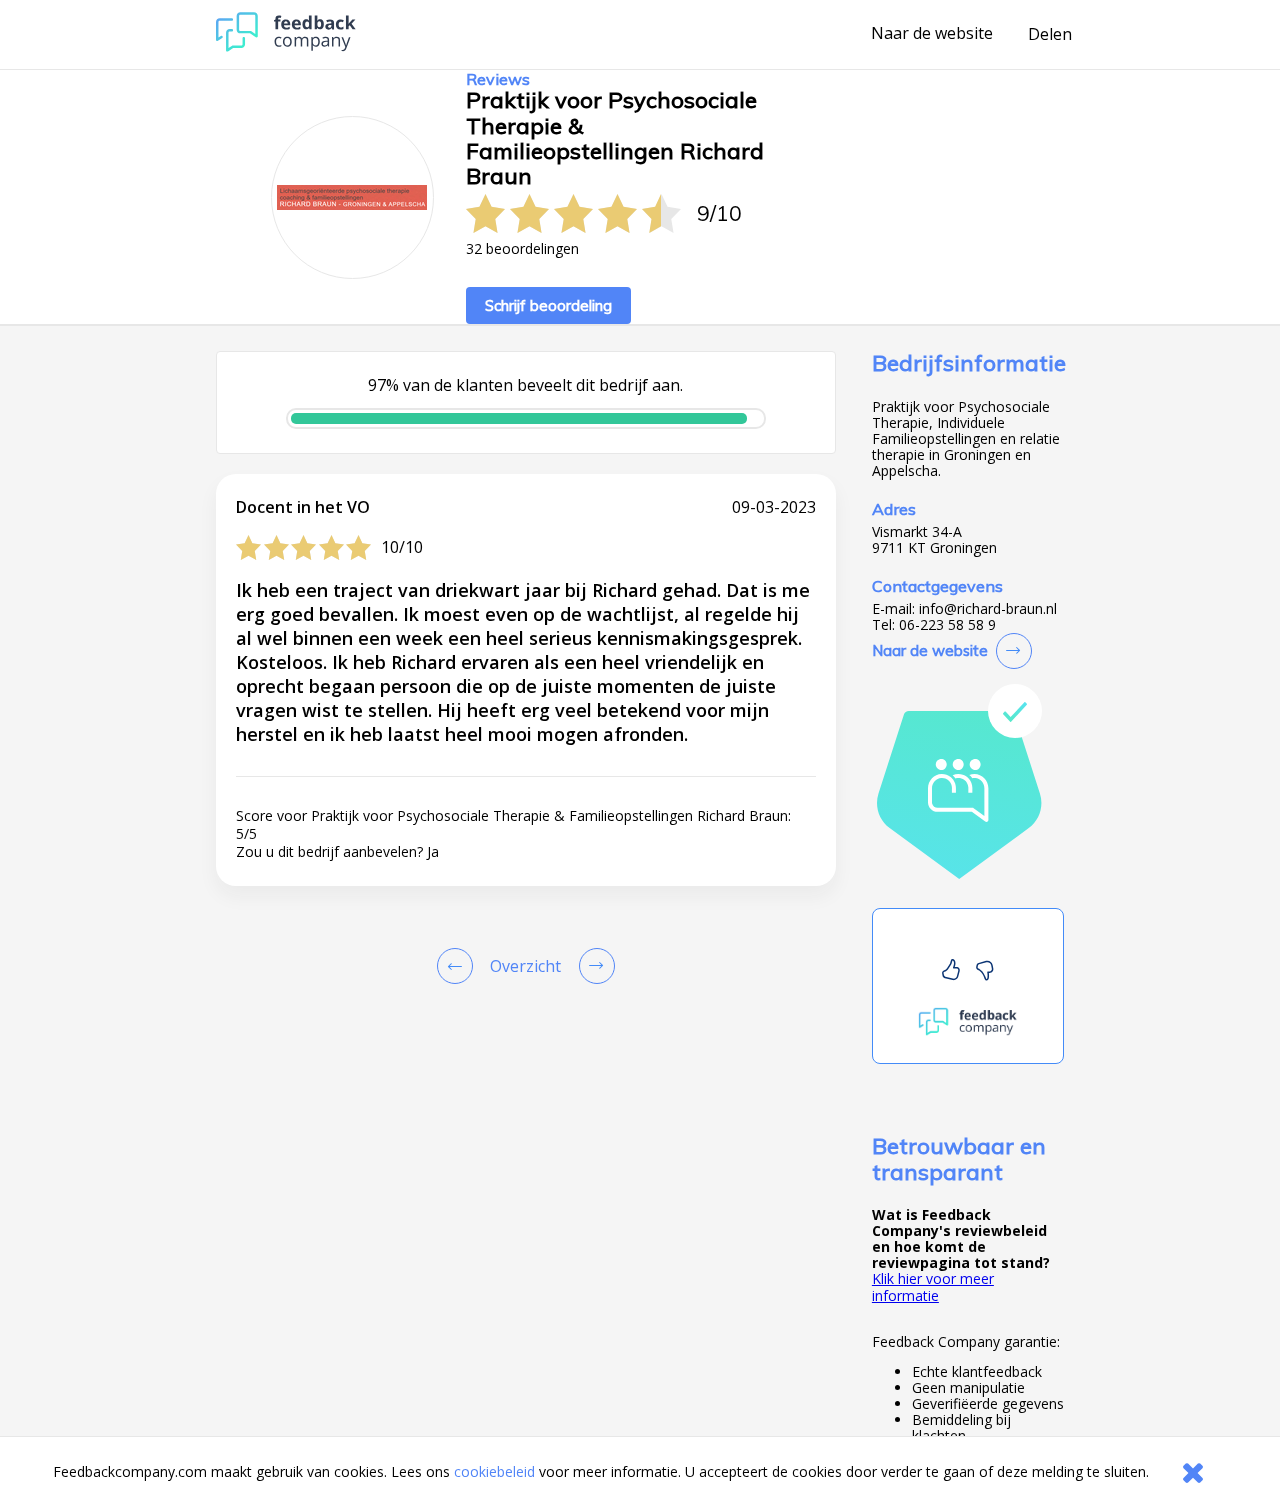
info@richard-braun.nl (988, 609)
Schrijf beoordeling (548, 305)
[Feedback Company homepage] (286, 46)
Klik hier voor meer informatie (933, 1286)
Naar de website (932, 34)
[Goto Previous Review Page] (459, 966)
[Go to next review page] (593, 966)
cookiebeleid (494, 1471)
